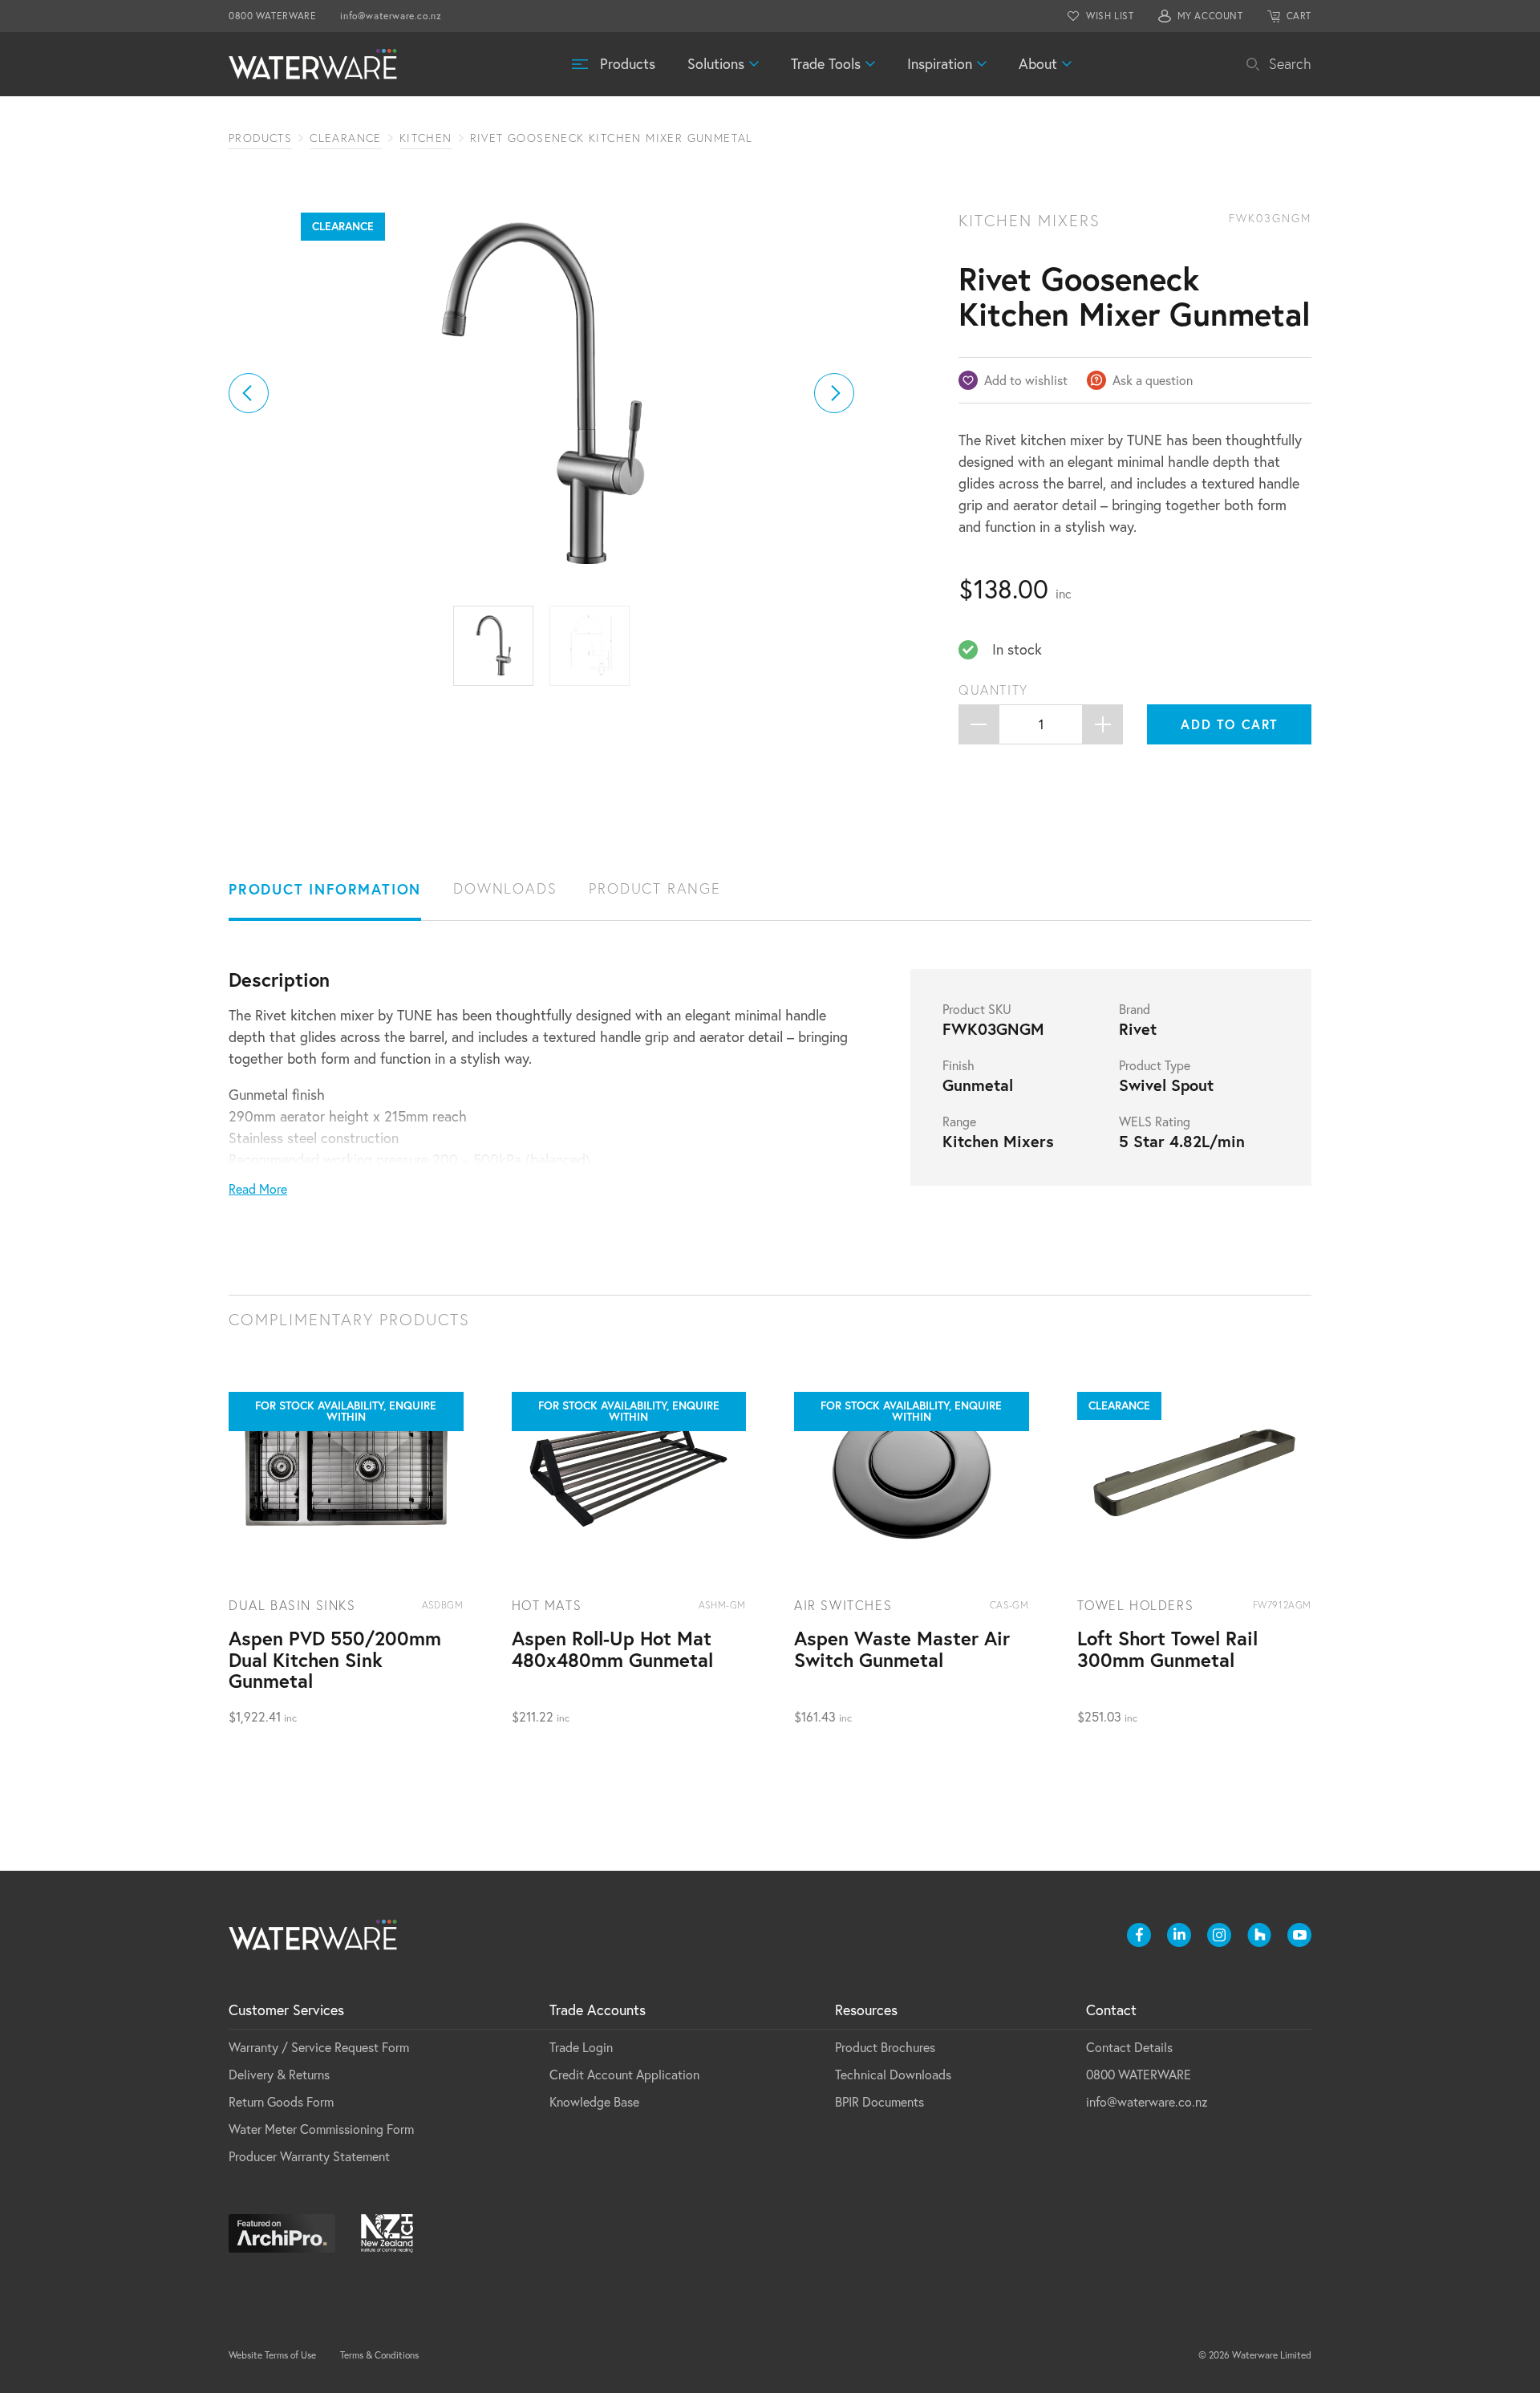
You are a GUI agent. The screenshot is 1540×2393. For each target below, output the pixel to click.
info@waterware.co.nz (391, 16)
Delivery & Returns (279, 2075)
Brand (1135, 1009)
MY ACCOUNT (1210, 16)
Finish (958, 1065)
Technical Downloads (893, 2075)
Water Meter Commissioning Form (321, 2129)
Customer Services (286, 2010)
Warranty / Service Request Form (319, 2047)
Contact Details (1129, 2047)
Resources (866, 2010)
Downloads (505, 888)
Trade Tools (826, 64)
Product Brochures (885, 2047)
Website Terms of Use (272, 2355)
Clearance (346, 138)
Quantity (993, 690)
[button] (249, 393)
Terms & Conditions (379, 2355)
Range (959, 1121)
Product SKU (977, 1009)
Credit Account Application (624, 2075)
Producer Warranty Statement (309, 2156)
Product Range (654, 888)
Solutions (716, 64)
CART (1299, 16)
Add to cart (1230, 724)
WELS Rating (1155, 1121)
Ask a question (1153, 380)
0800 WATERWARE (272, 16)
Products (628, 64)
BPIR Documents (879, 2102)
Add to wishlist (1026, 380)
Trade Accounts (598, 2010)
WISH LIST (1110, 16)
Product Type (1155, 1065)
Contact (1111, 2010)
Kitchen (426, 138)
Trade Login (581, 2047)
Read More (258, 1189)
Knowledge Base (594, 2102)
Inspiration (940, 64)
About (1038, 64)
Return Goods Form (281, 2102)
